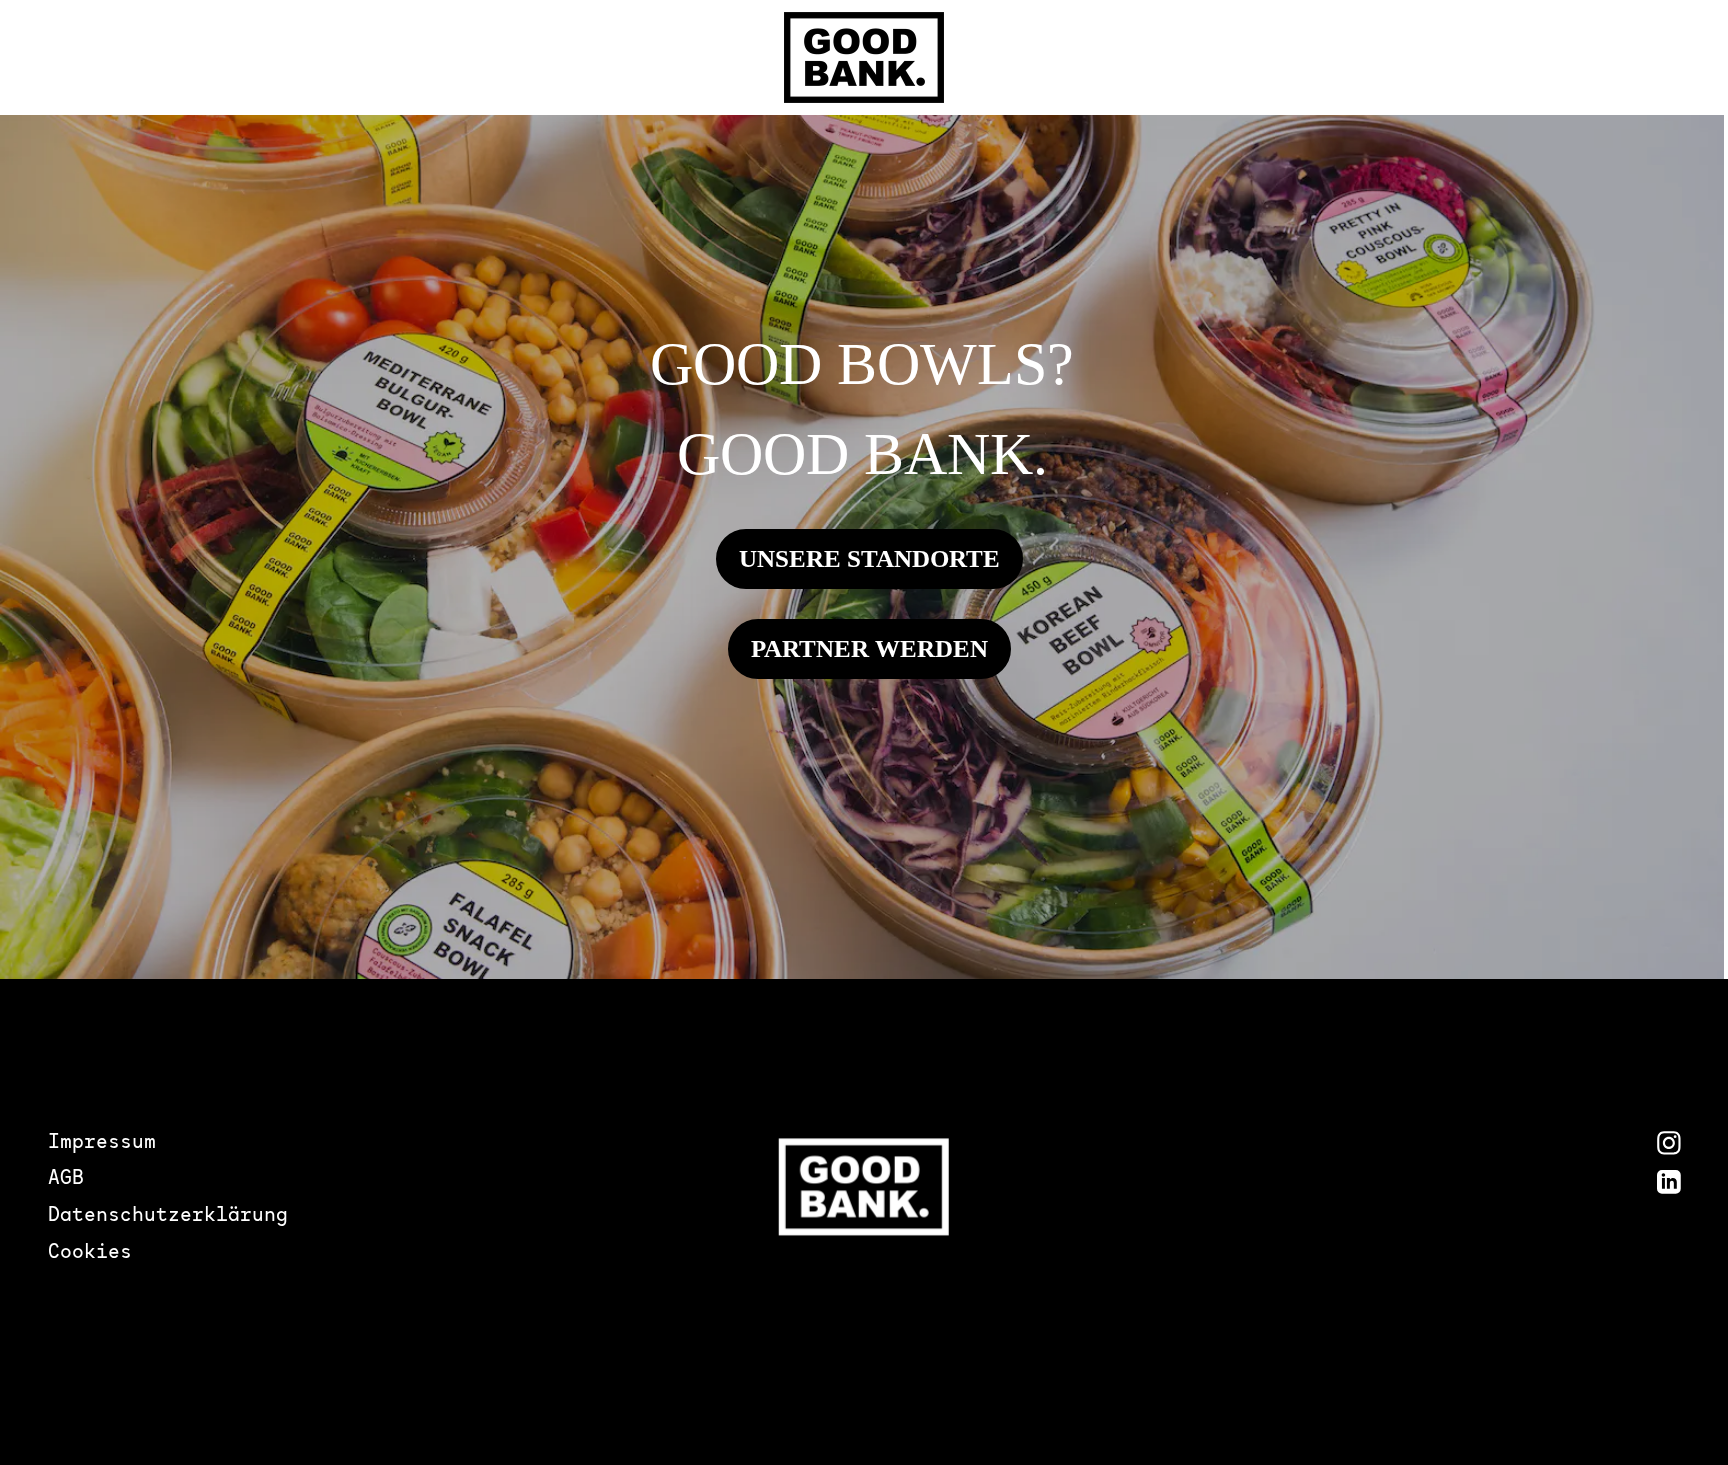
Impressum (102, 1143)
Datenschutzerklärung (168, 1216)
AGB (66, 1179)
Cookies (90, 1253)
